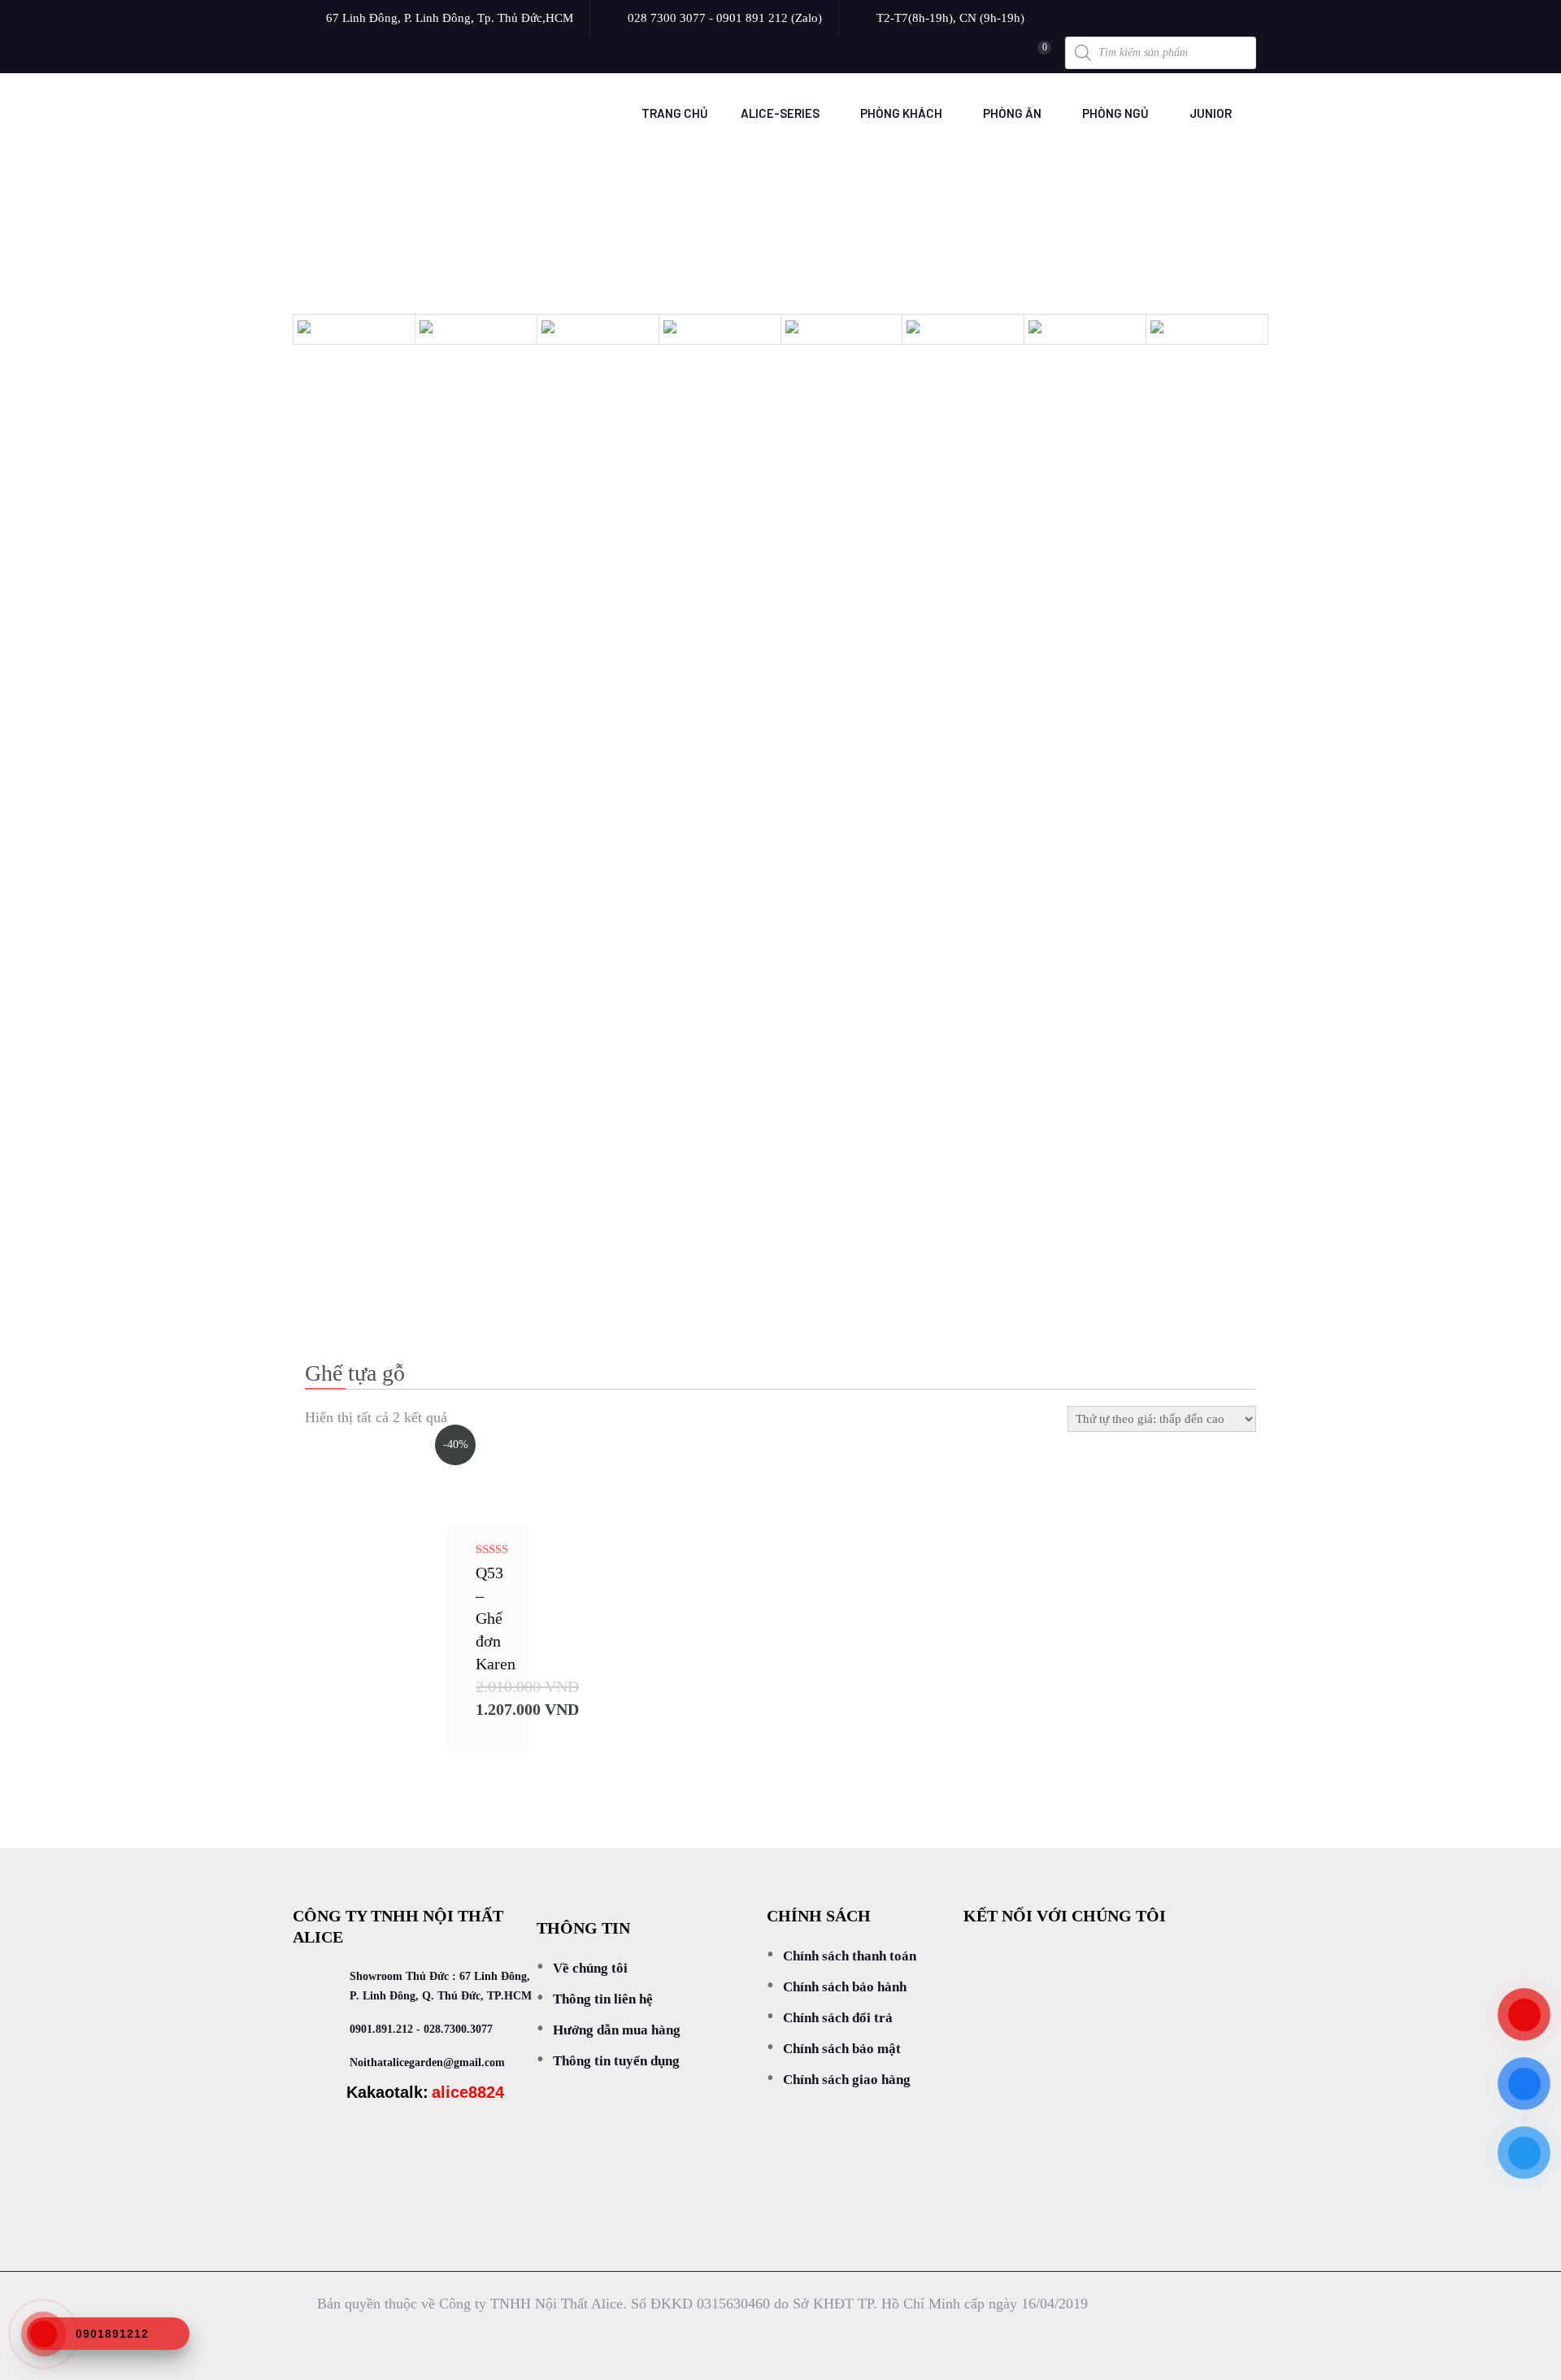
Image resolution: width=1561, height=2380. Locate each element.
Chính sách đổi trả (838, 2018)
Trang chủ (675, 113)
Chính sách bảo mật (842, 2049)
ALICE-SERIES (780, 113)
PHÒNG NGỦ (1115, 113)
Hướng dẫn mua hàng (617, 2030)
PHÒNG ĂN (1012, 113)
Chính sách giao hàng (847, 2080)
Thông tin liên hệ (603, 1999)
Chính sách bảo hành (845, 1987)
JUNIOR (1211, 113)
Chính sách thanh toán (850, 1956)
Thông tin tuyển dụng (616, 2061)
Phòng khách (901, 113)
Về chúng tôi (590, 1968)
